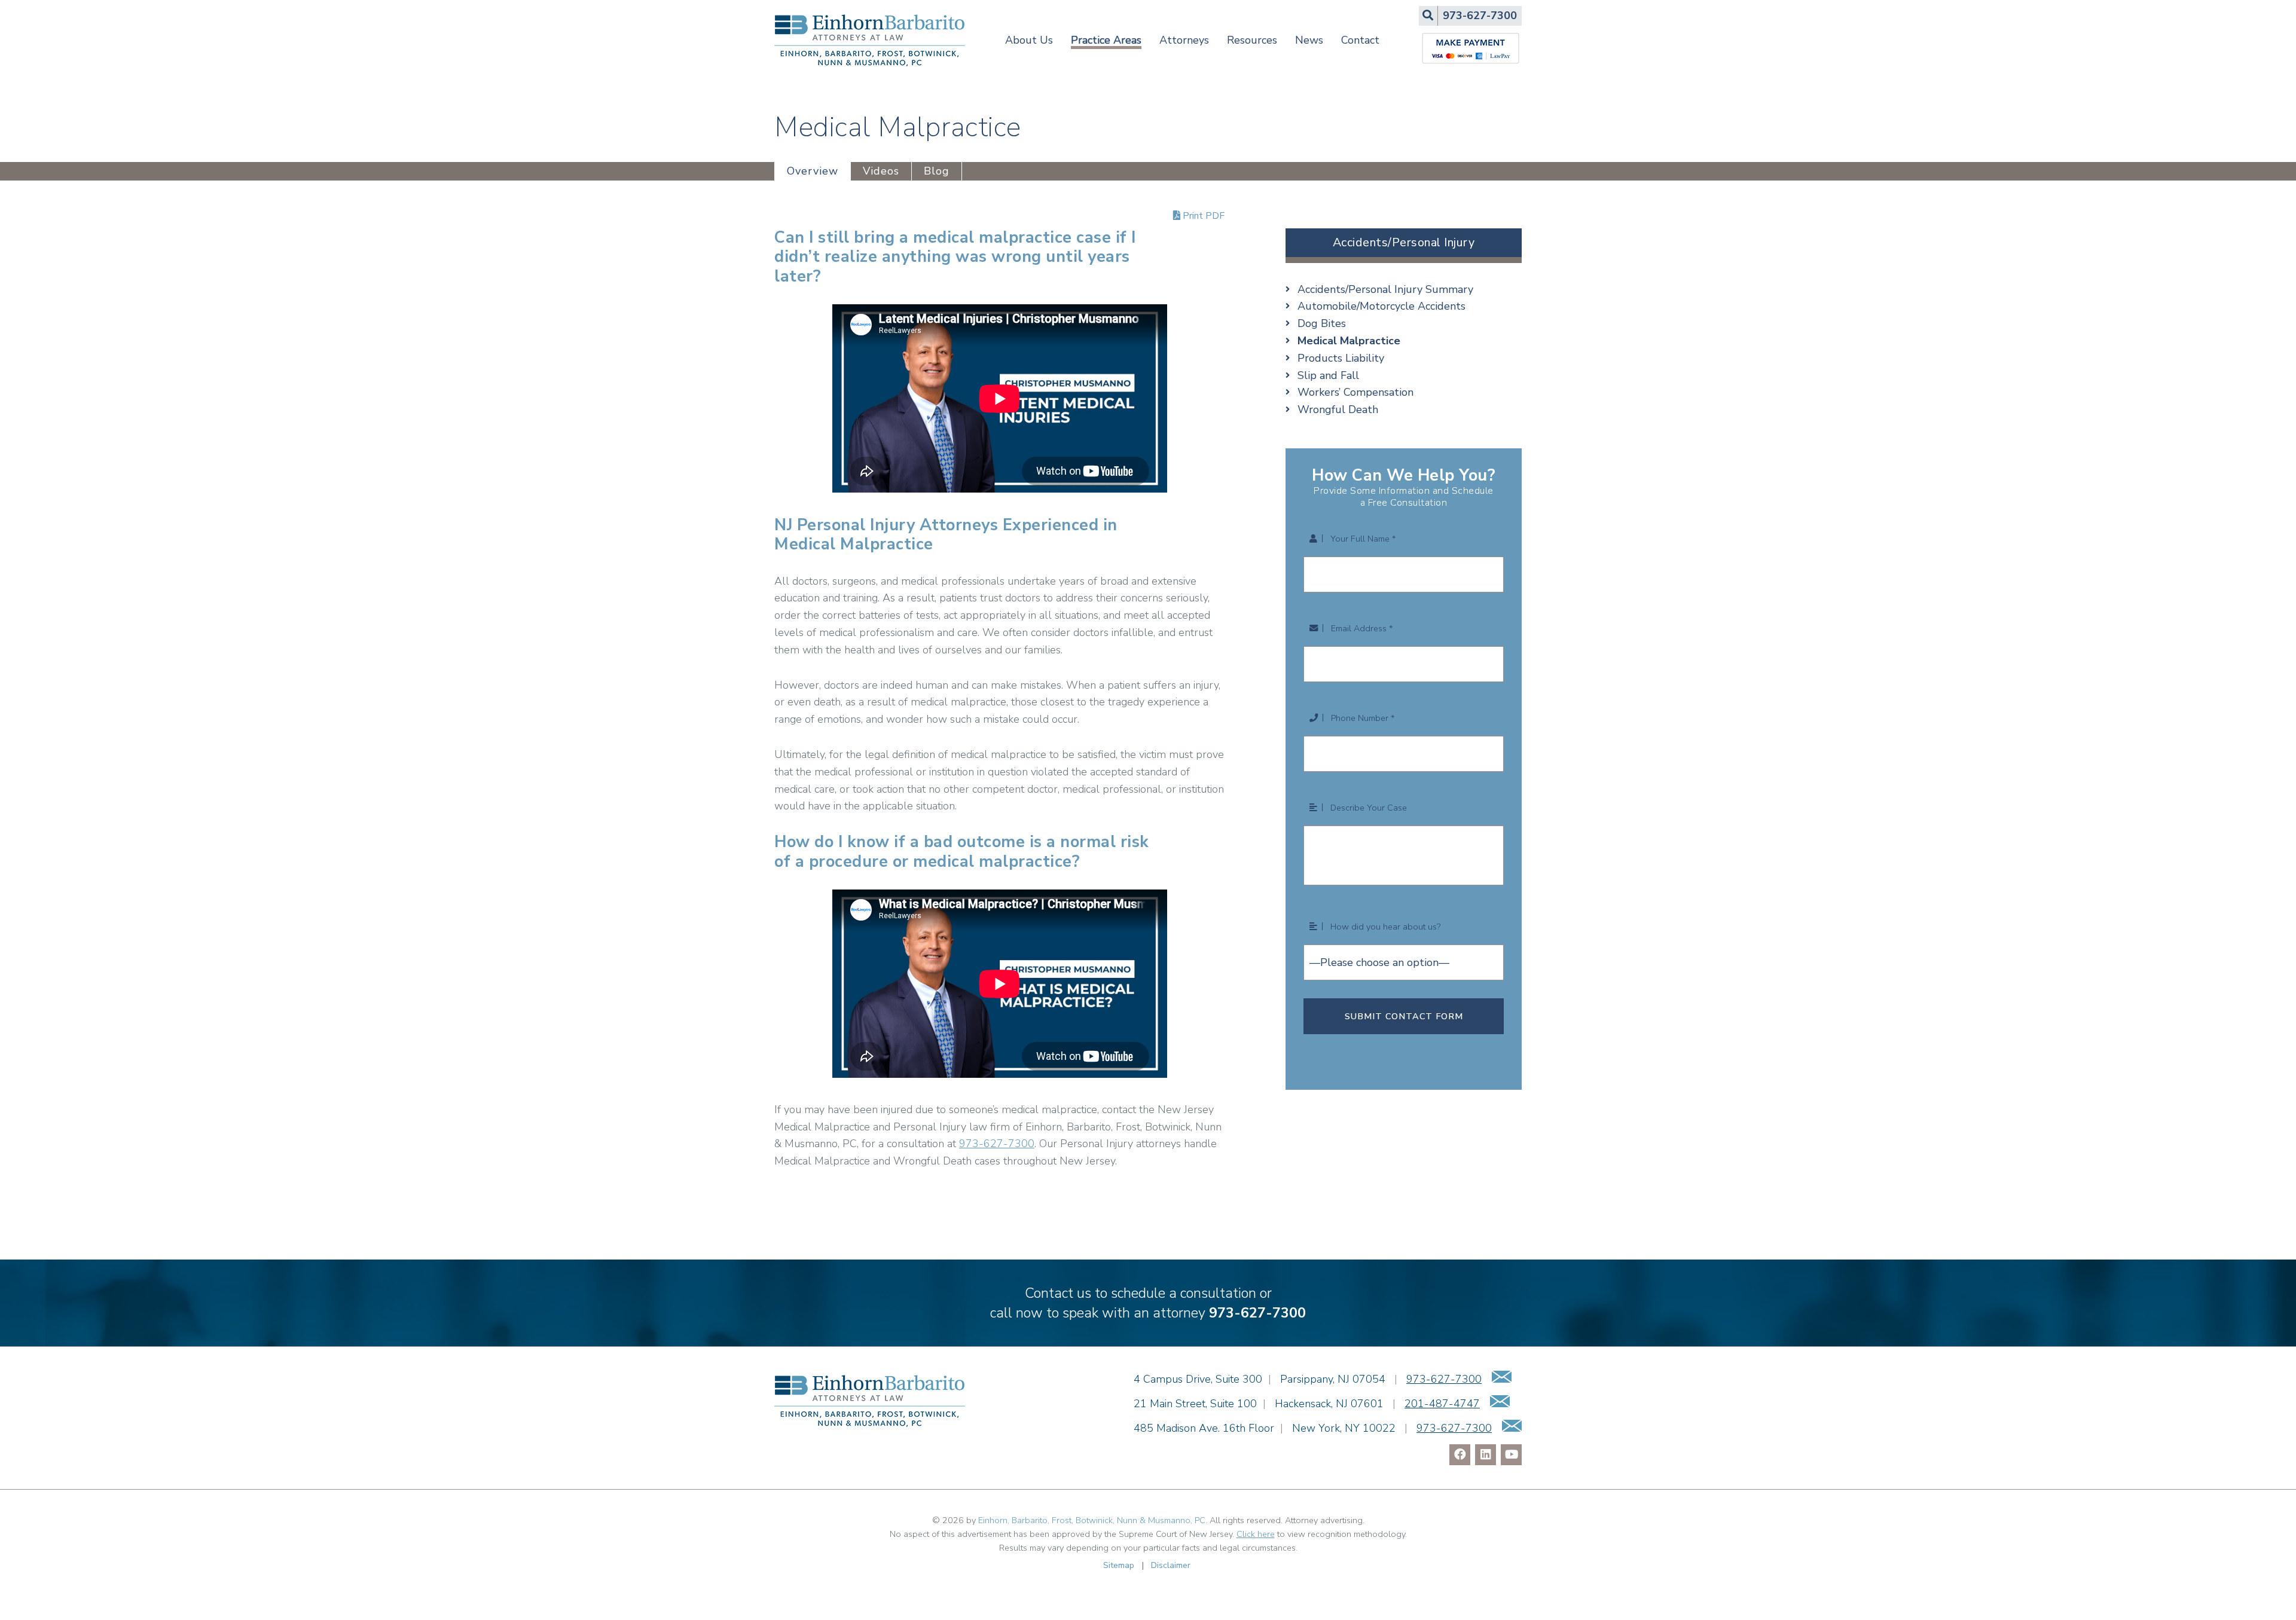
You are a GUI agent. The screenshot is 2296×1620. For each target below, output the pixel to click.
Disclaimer (1171, 1565)
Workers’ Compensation (1355, 392)
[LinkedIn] (1486, 1455)
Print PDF (1202, 216)
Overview (813, 171)
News (1309, 40)
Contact (1360, 40)
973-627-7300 (997, 1144)
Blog (937, 171)
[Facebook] (1460, 1455)
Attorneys (1184, 40)
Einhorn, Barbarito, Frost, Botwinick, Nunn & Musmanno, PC (1092, 1520)
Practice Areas (1106, 40)
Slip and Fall (1328, 375)
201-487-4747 (1442, 1404)
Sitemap (1119, 1565)
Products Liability (1341, 358)
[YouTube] (1511, 1455)
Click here (1256, 1534)
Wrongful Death (1338, 409)
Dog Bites (1322, 323)
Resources (1252, 40)
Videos (881, 171)
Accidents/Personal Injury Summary (1385, 289)
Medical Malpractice (1349, 341)
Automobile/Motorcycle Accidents (1381, 306)
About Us (1029, 40)
